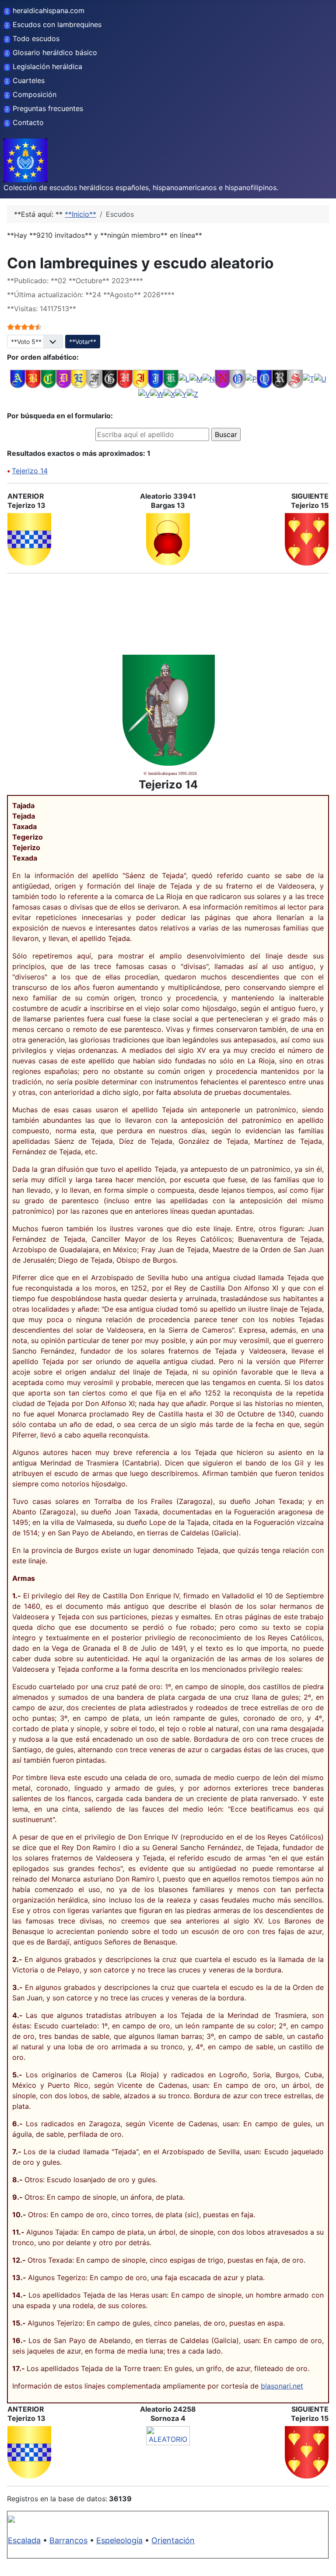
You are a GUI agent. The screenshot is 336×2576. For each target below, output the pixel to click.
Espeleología (119, 2540)
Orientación (173, 2540)
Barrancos (68, 2540)
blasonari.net (282, 2386)
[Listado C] (48, 378)
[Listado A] (18, 378)
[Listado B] (33, 378)
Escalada (24, 2540)
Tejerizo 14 (30, 471)
